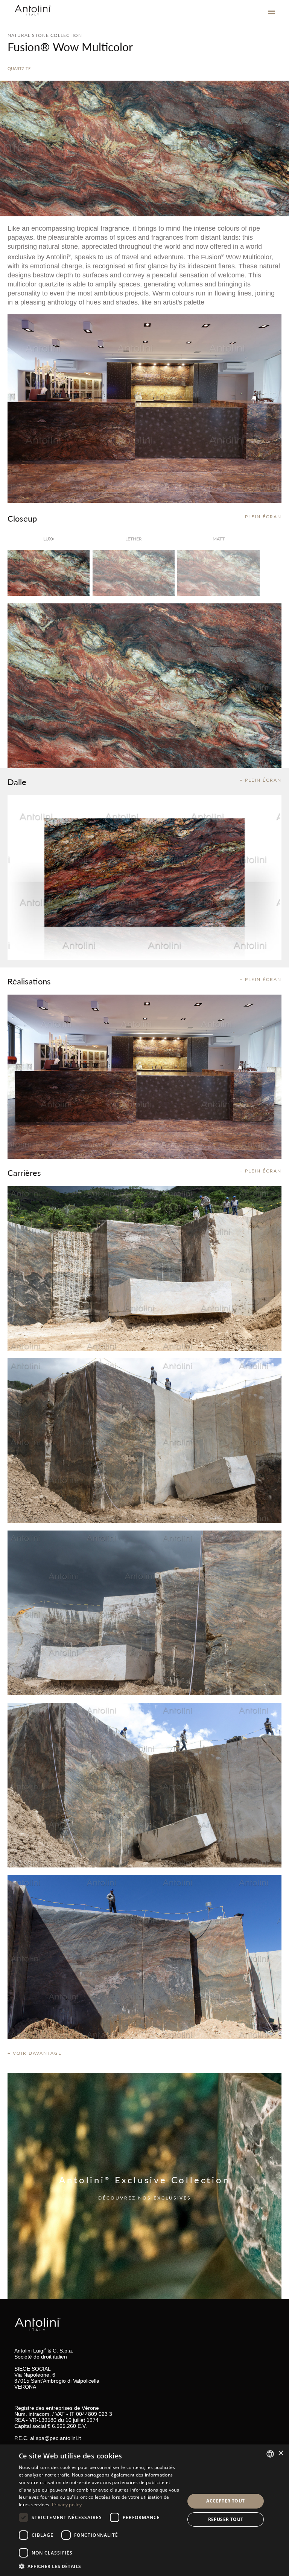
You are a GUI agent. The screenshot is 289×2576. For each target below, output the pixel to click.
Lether (134, 539)
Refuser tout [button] (226, 2519)
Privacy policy (67, 2505)
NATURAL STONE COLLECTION (45, 35)
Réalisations (29, 981)
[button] (99, 2566)
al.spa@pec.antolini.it (56, 2438)
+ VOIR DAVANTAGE (35, 2053)
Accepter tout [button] (225, 2501)
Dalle (17, 782)
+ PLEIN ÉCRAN (261, 517)
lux (49, 539)
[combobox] (270, 2454)
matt (219, 539)
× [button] (281, 2453)
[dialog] (144, 2510)
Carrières (24, 1172)
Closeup (22, 518)
